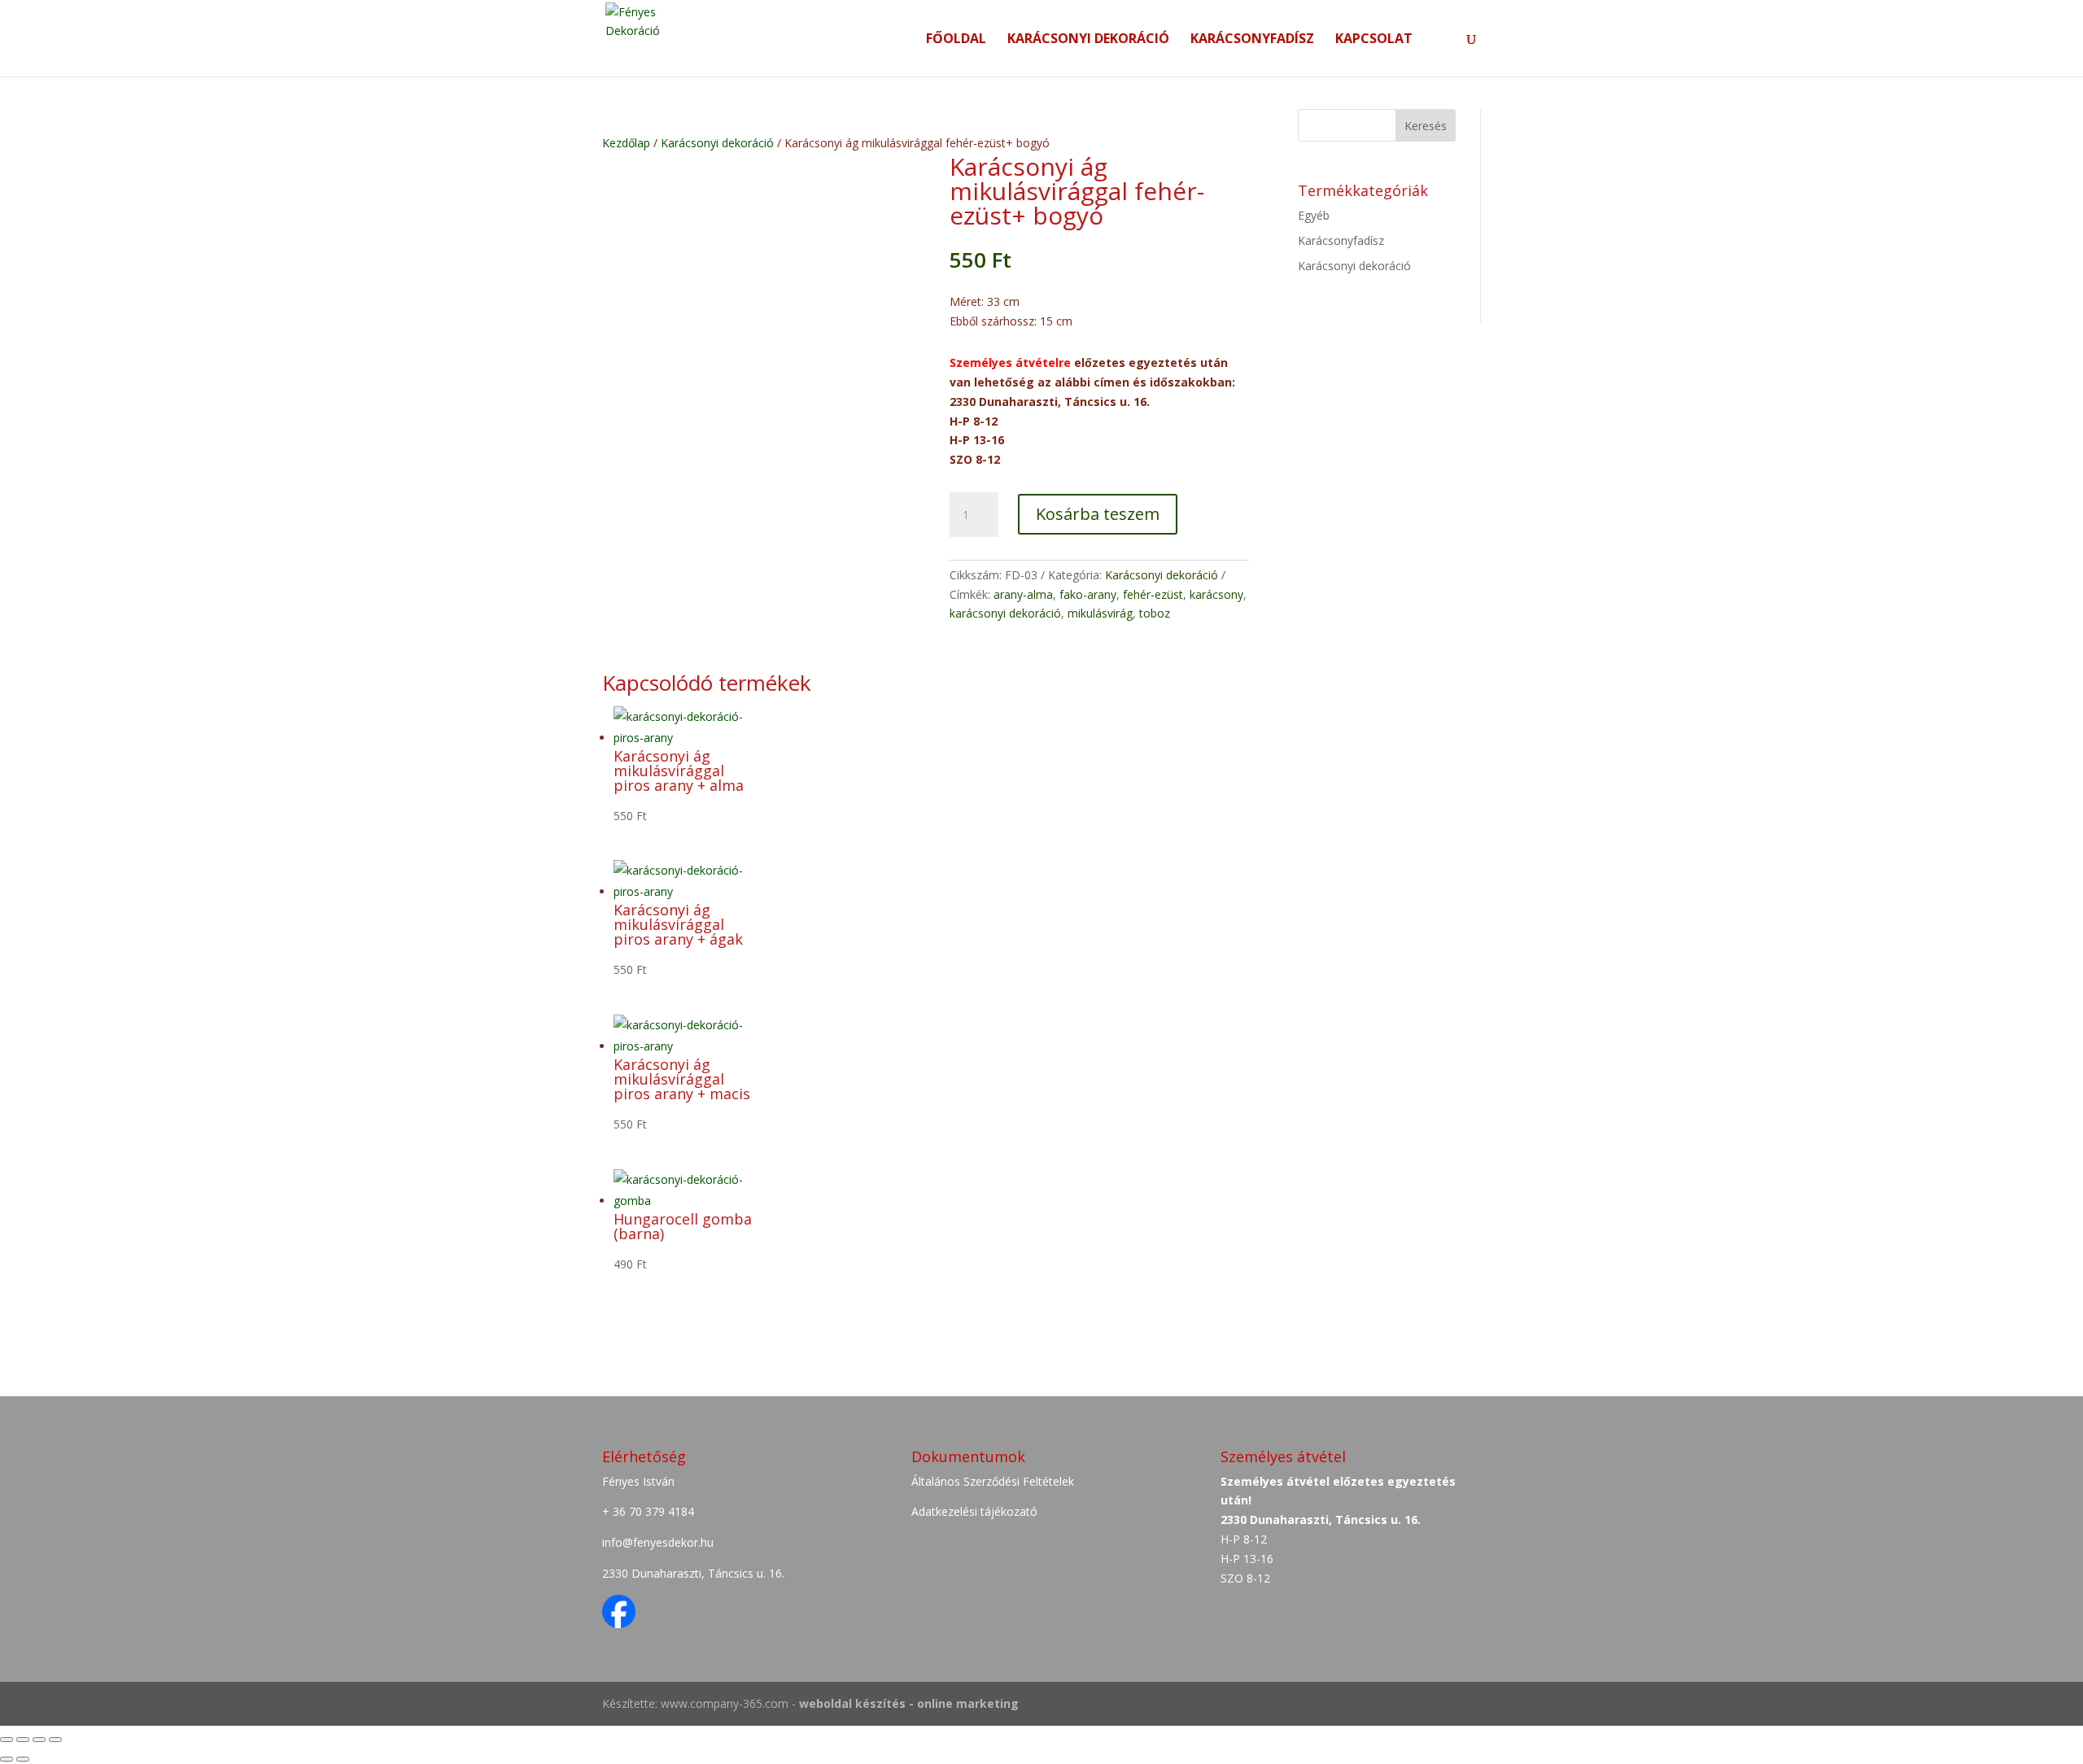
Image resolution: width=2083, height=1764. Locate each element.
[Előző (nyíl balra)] (7, 1759)
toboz (1155, 613)
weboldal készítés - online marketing (909, 1703)
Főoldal (956, 40)
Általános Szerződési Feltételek (993, 1481)
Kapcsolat (1374, 40)
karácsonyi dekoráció (1005, 613)
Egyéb (1314, 215)
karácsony (1216, 594)
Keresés (1426, 126)
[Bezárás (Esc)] (7, 1740)
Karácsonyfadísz (1252, 40)
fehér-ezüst (1153, 594)
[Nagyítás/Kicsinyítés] (55, 1740)
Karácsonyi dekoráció (1088, 40)
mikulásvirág (1100, 613)
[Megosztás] (23, 1740)
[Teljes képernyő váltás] (39, 1740)
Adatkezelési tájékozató (974, 1511)
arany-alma (1023, 594)
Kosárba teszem (1098, 514)
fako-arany (1088, 594)
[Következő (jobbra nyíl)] (23, 1759)
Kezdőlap (626, 143)
